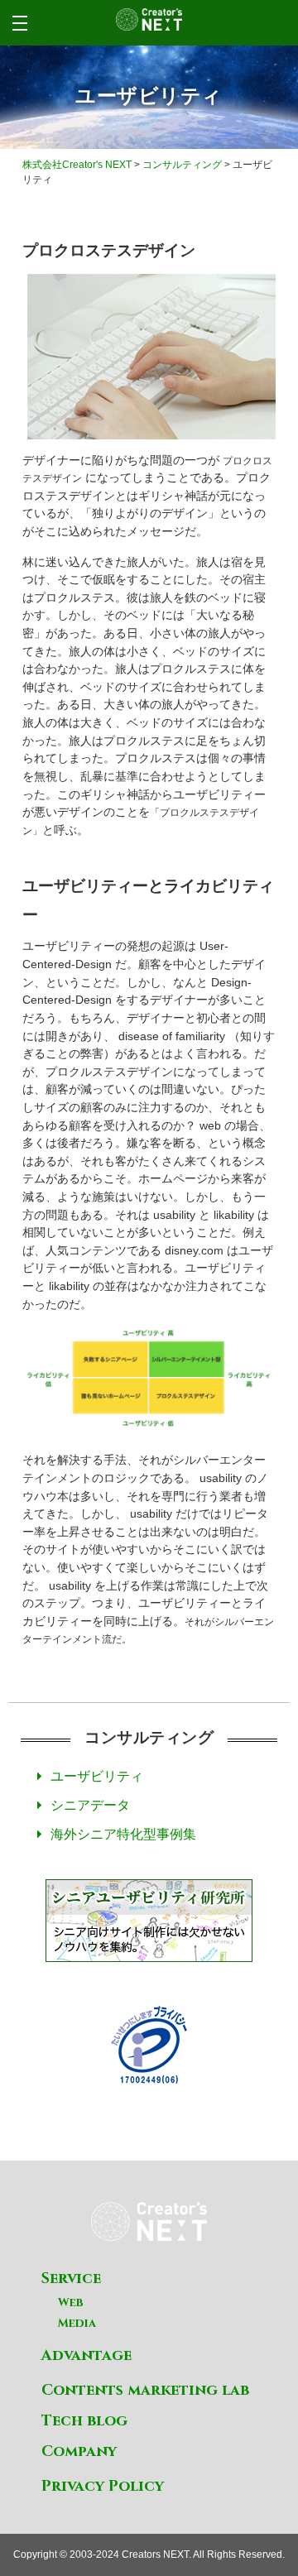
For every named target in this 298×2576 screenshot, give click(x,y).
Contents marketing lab (145, 2390)
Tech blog (84, 2421)
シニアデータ (90, 1805)
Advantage (87, 2355)
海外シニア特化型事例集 (123, 1834)
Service (71, 2279)
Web (71, 2303)
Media (77, 2323)
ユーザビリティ (97, 1776)
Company (79, 2451)
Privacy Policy (103, 2486)
